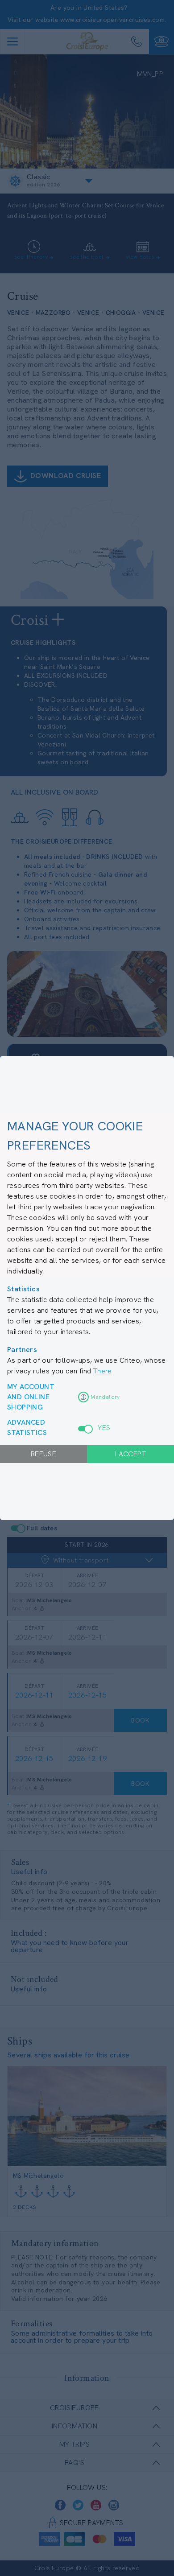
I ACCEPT (130, 1454)
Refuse (43, 1454)
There (103, 1371)
